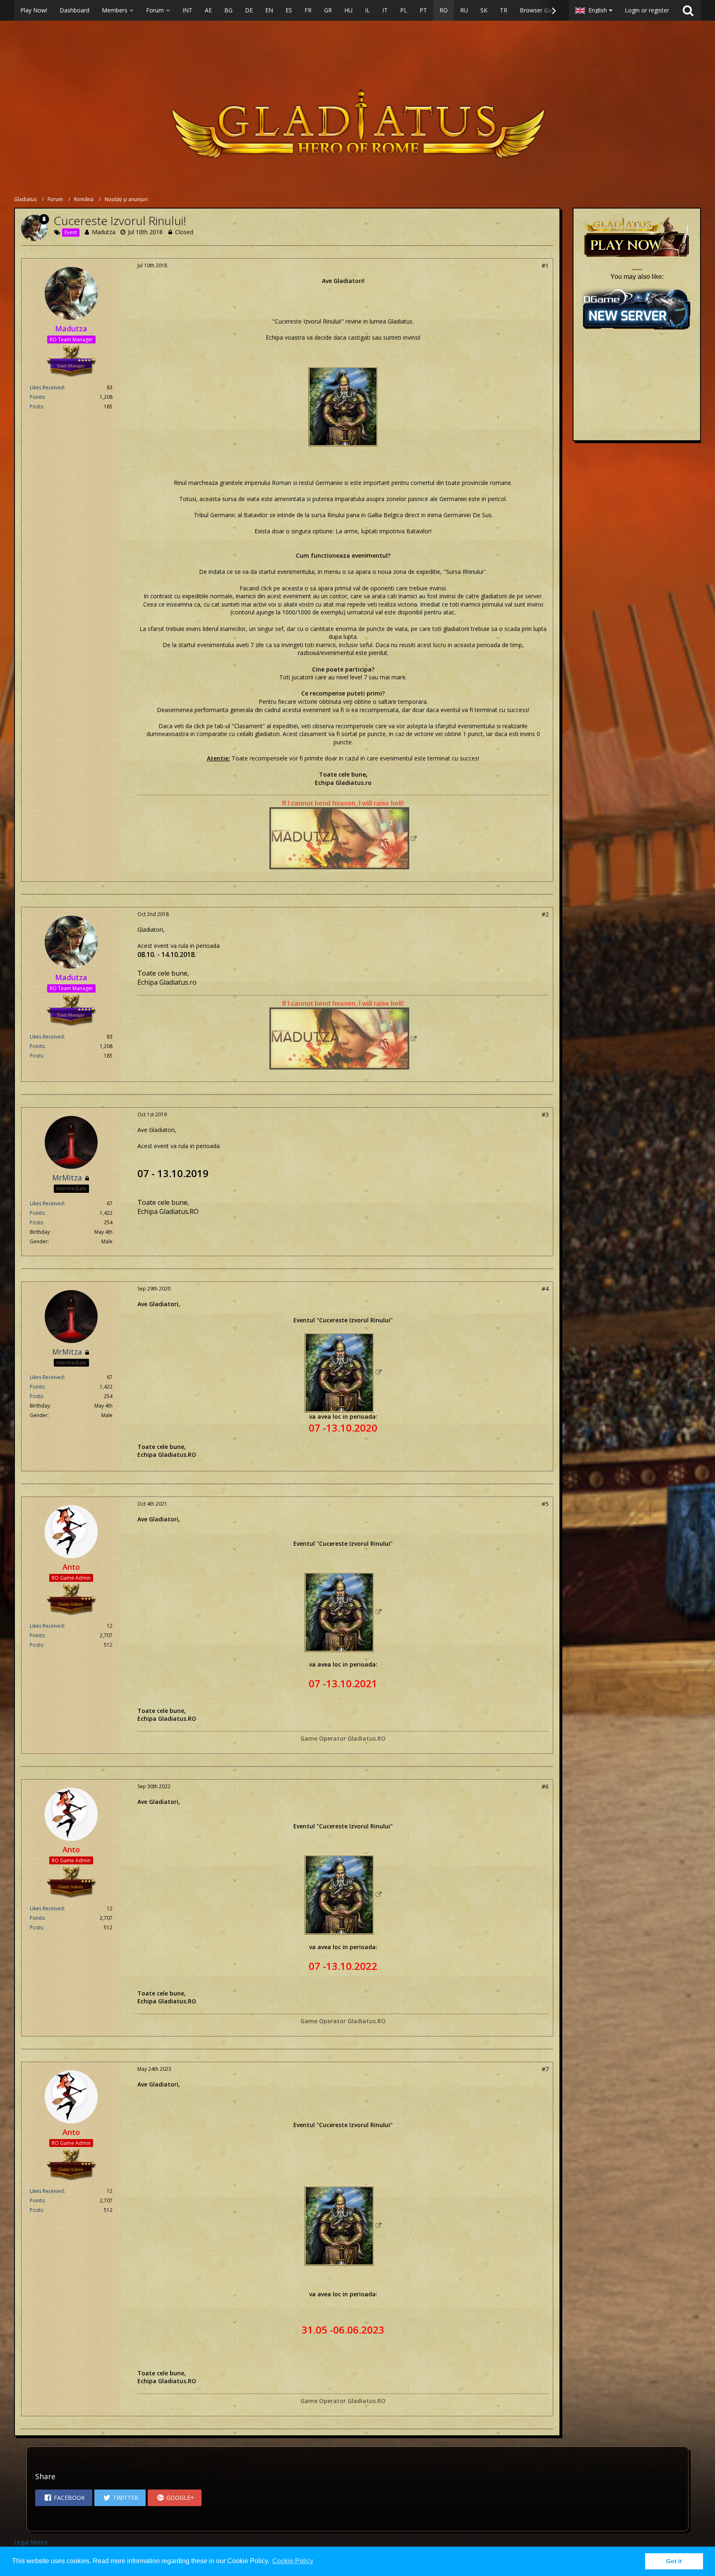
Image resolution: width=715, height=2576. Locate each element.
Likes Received (47, 387)
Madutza (104, 232)
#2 (545, 914)
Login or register (647, 10)
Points (37, 397)
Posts (36, 407)
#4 (545, 1289)
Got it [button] (674, 2561)
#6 (545, 1786)
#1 (545, 265)
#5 (545, 1504)
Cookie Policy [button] (293, 2561)
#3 (545, 1114)
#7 (545, 2069)
